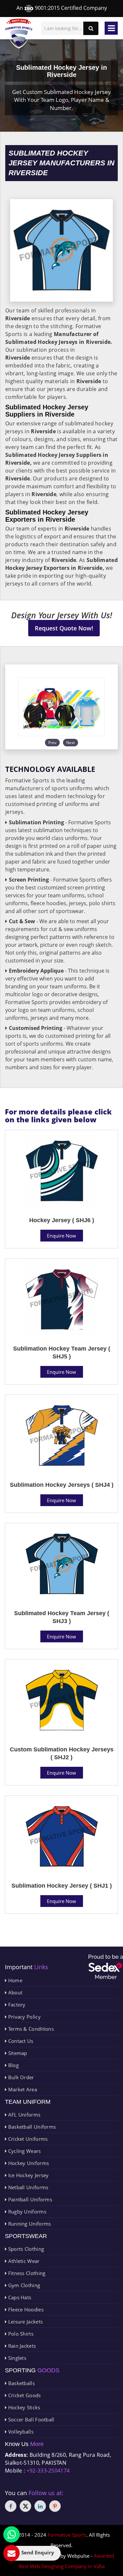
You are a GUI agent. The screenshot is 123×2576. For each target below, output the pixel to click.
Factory (16, 2005)
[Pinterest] (55, 2506)
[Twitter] (25, 2506)
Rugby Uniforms (26, 2212)
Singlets (16, 2358)
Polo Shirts (20, 2334)
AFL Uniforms (23, 2115)
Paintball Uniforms (29, 2199)
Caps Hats (19, 2297)
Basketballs (21, 2383)
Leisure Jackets (25, 2322)
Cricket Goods (24, 2395)
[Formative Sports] (19, 34)
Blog (13, 2065)
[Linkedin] (40, 2506)
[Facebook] (11, 2506)
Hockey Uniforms (28, 2163)
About (14, 1992)
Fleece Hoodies (25, 2309)
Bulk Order (20, 2077)
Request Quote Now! (64, 628)
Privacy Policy (24, 2017)
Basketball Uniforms (31, 2127)
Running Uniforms (29, 2224)
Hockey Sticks (23, 2407)
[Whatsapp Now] (11, 2534)
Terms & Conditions (30, 2029)
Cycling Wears (24, 2151)
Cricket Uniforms (27, 2139)
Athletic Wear (23, 2261)
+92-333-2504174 (48, 2471)
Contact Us (20, 2041)
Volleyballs (20, 2432)
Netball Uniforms (27, 2187)
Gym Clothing (23, 2285)
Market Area (22, 2089)
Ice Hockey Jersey (28, 2175)
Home (14, 1980)
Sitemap (17, 2053)
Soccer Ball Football (30, 2419)
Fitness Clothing (26, 2273)
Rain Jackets (21, 2346)
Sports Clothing (25, 2249)
